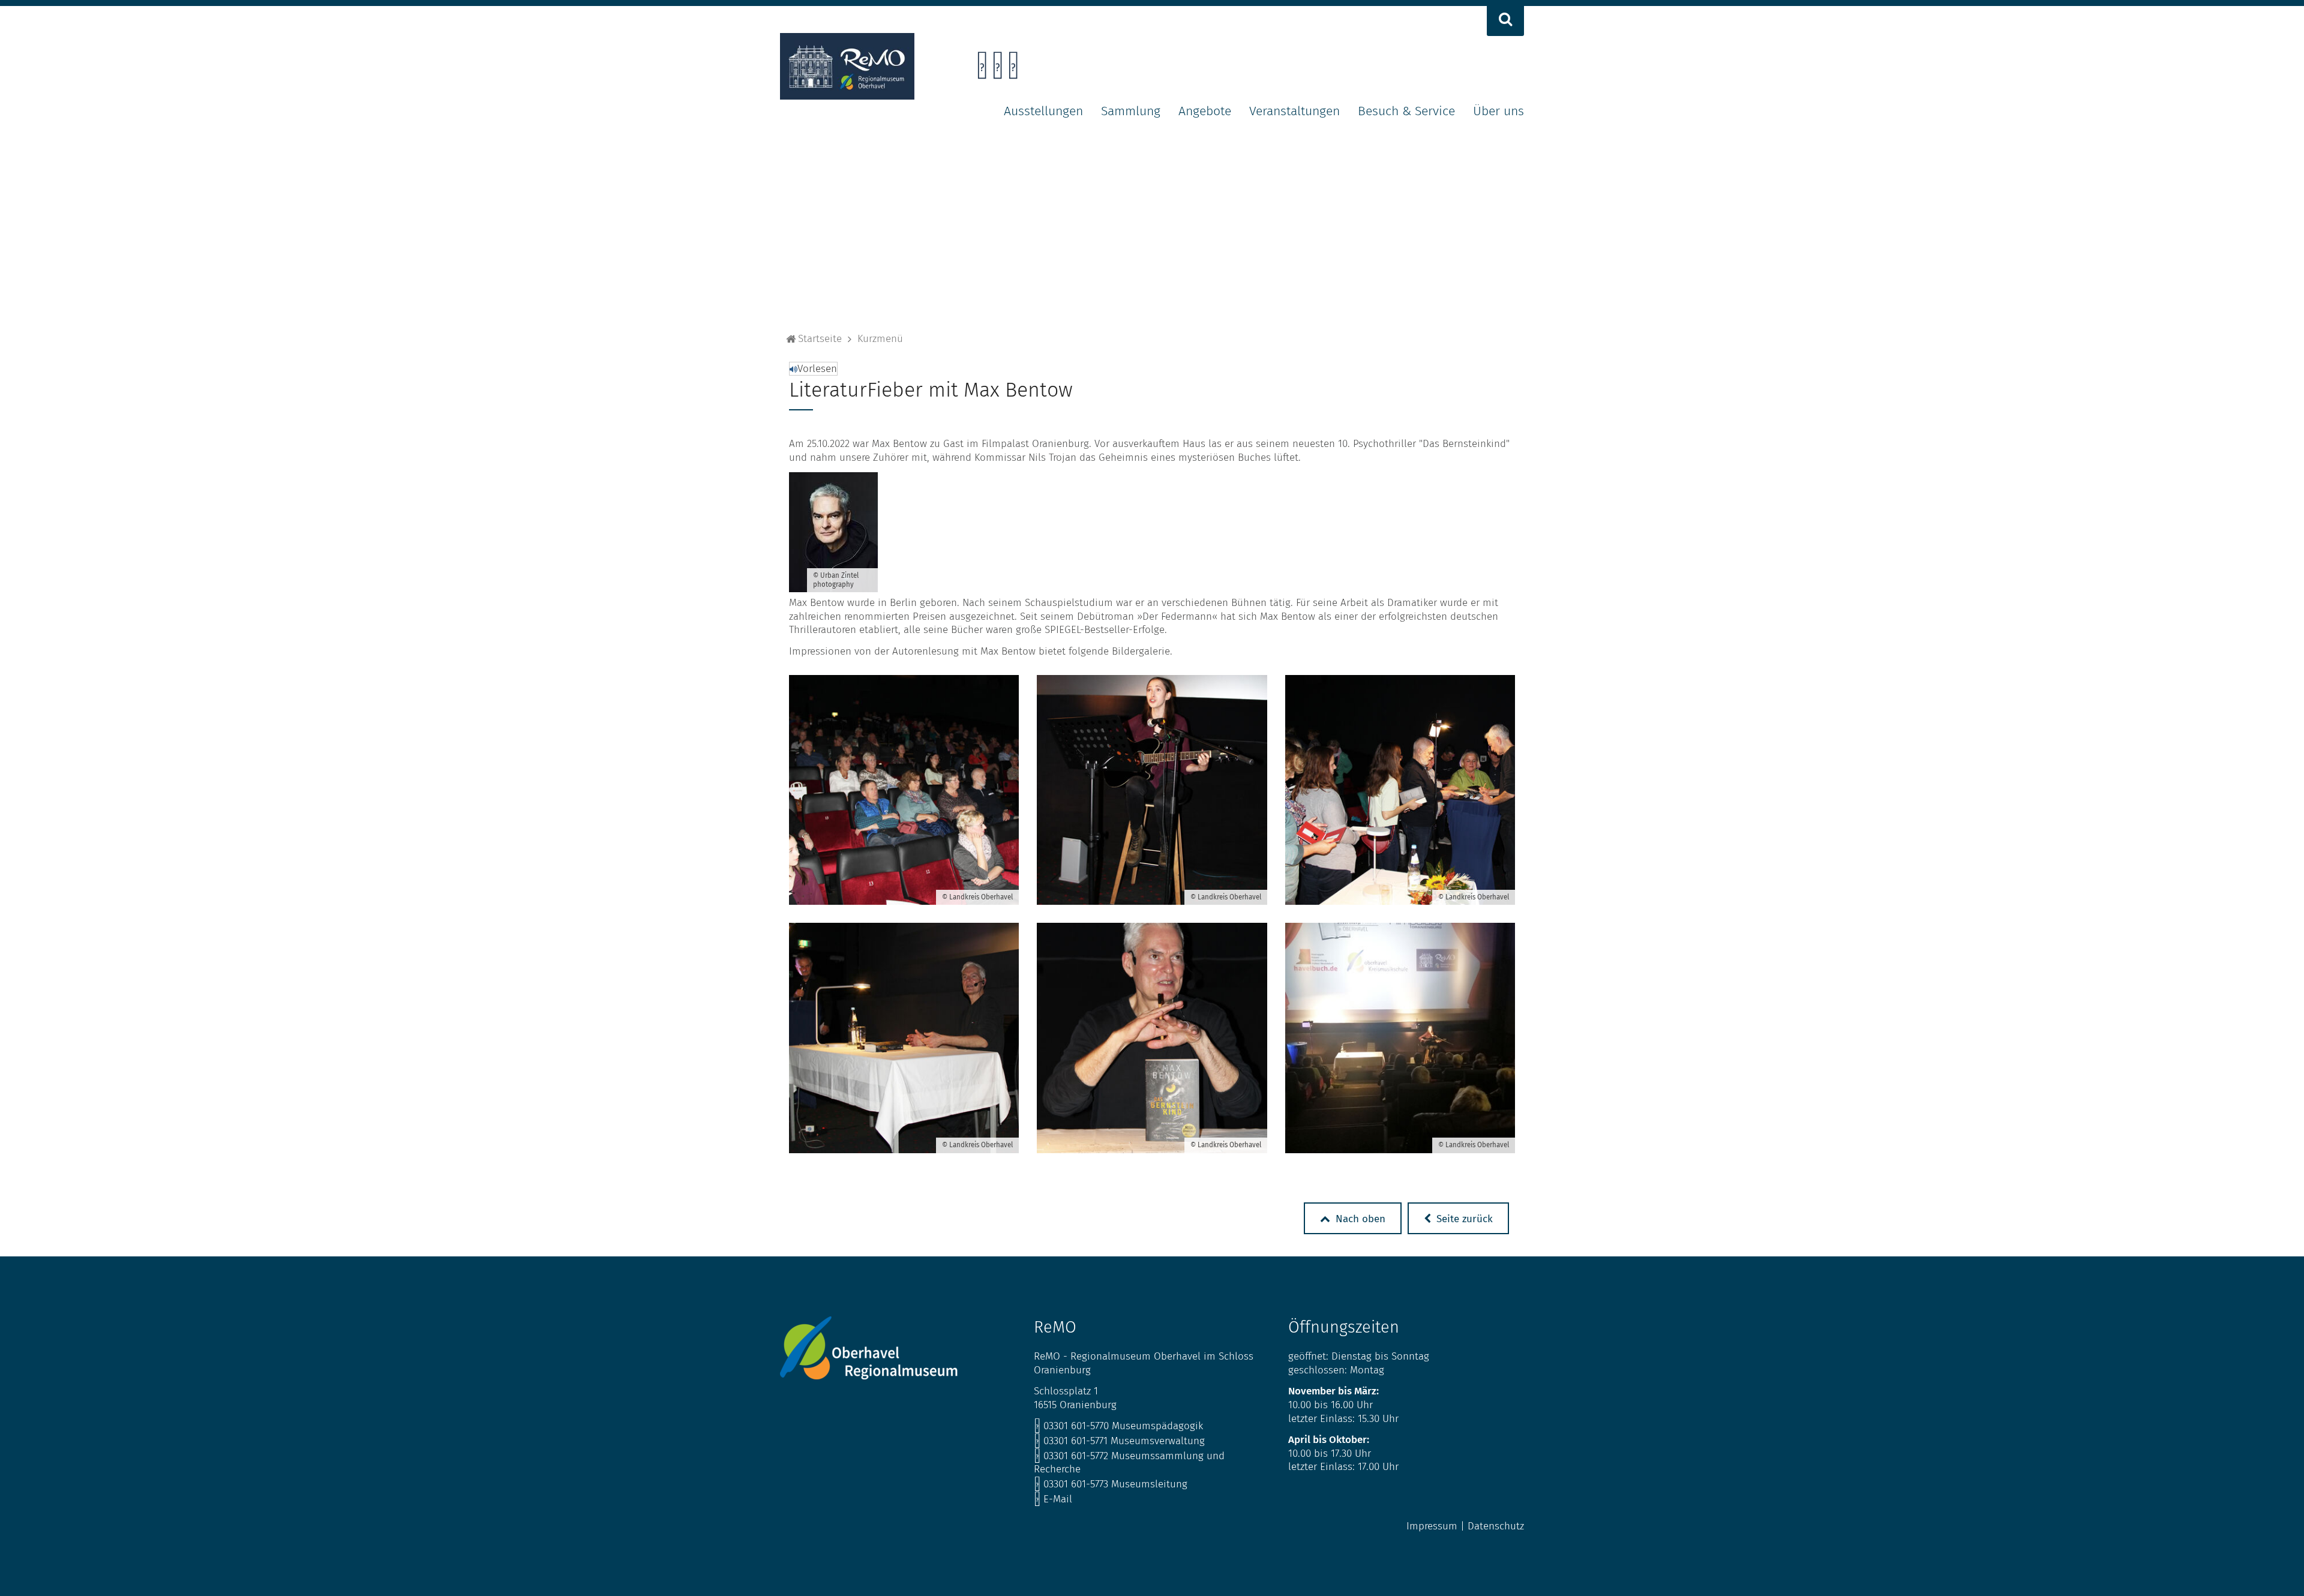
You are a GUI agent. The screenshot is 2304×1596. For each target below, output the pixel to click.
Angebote (1205, 111)
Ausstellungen (1043, 111)
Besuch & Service (1406, 111)
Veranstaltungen (1294, 111)
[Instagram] (997, 69)
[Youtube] (1013, 69)
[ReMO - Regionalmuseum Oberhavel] (847, 96)
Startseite (820, 339)
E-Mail (1053, 1499)
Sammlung (1131, 111)
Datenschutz (1496, 1526)
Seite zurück (1463, 1219)
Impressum (1432, 1526)
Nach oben (1359, 1219)
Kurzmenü (880, 339)
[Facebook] (982, 69)
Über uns (1498, 111)
